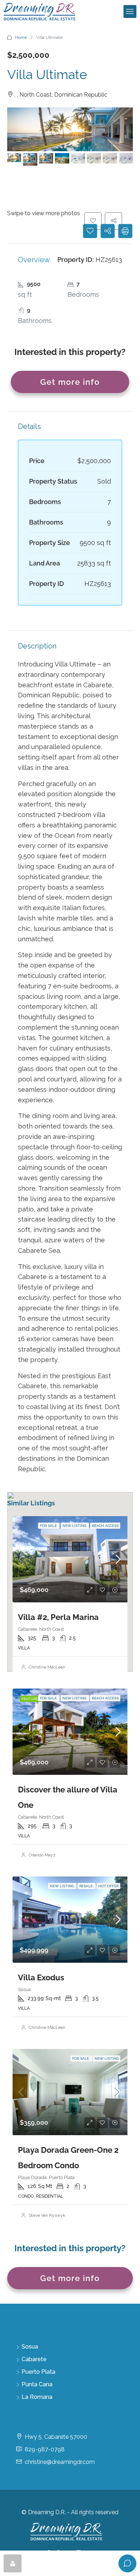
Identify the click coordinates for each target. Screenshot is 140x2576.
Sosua (30, 2347)
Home (21, 37)
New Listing (75, 1526)
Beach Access (105, 1526)
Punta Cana (37, 2384)
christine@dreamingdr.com (60, 2462)
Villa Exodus (41, 1977)
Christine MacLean (47, 1667)
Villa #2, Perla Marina (58, 1617)
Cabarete (34, 2359)
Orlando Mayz (42, 1855)
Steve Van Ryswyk (47, 2215)
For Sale (49, 1526)
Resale (87, 1886)
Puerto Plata (38, 2372)
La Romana (37, 2397)
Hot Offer (108, 1886)
